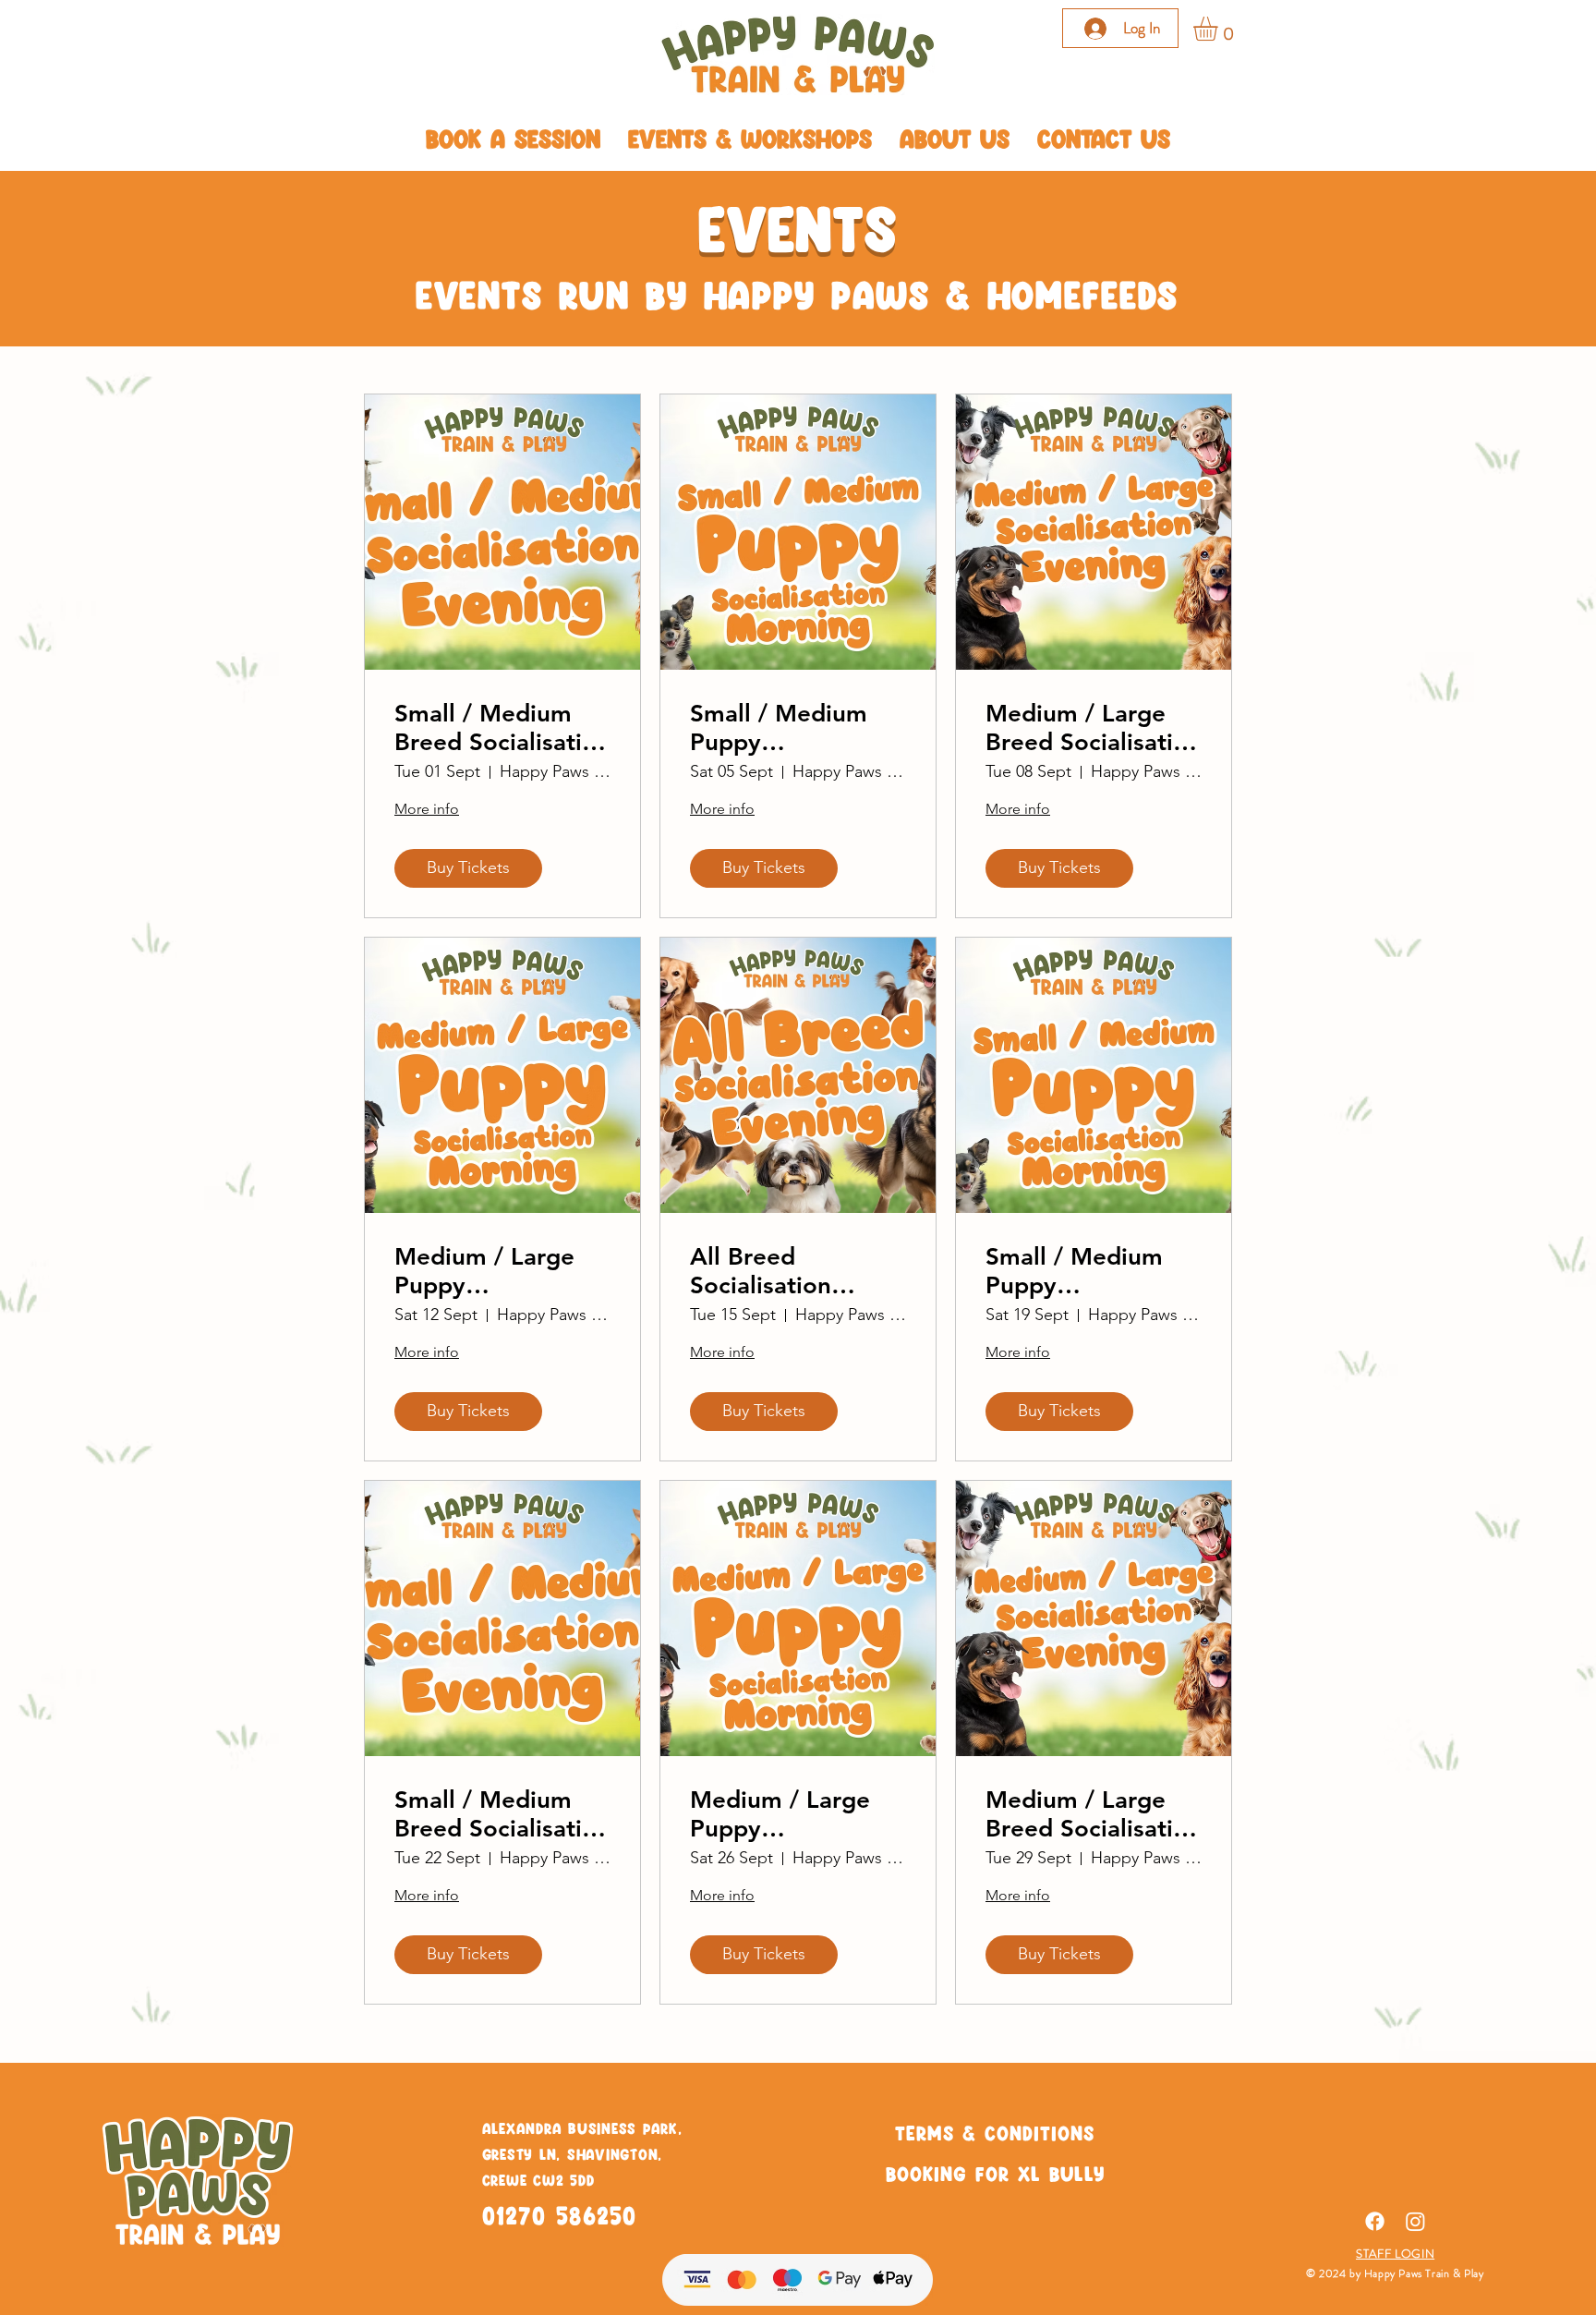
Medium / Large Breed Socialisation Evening (1094, 728)
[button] (1220, 29)
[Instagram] (1415, 2221)
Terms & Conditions (995, 2133)
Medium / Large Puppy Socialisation (484, 1271)
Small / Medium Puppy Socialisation (779, 728)
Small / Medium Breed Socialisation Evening (502, 728)
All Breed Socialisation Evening (761, 1271)
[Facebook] (1375, 2221)
